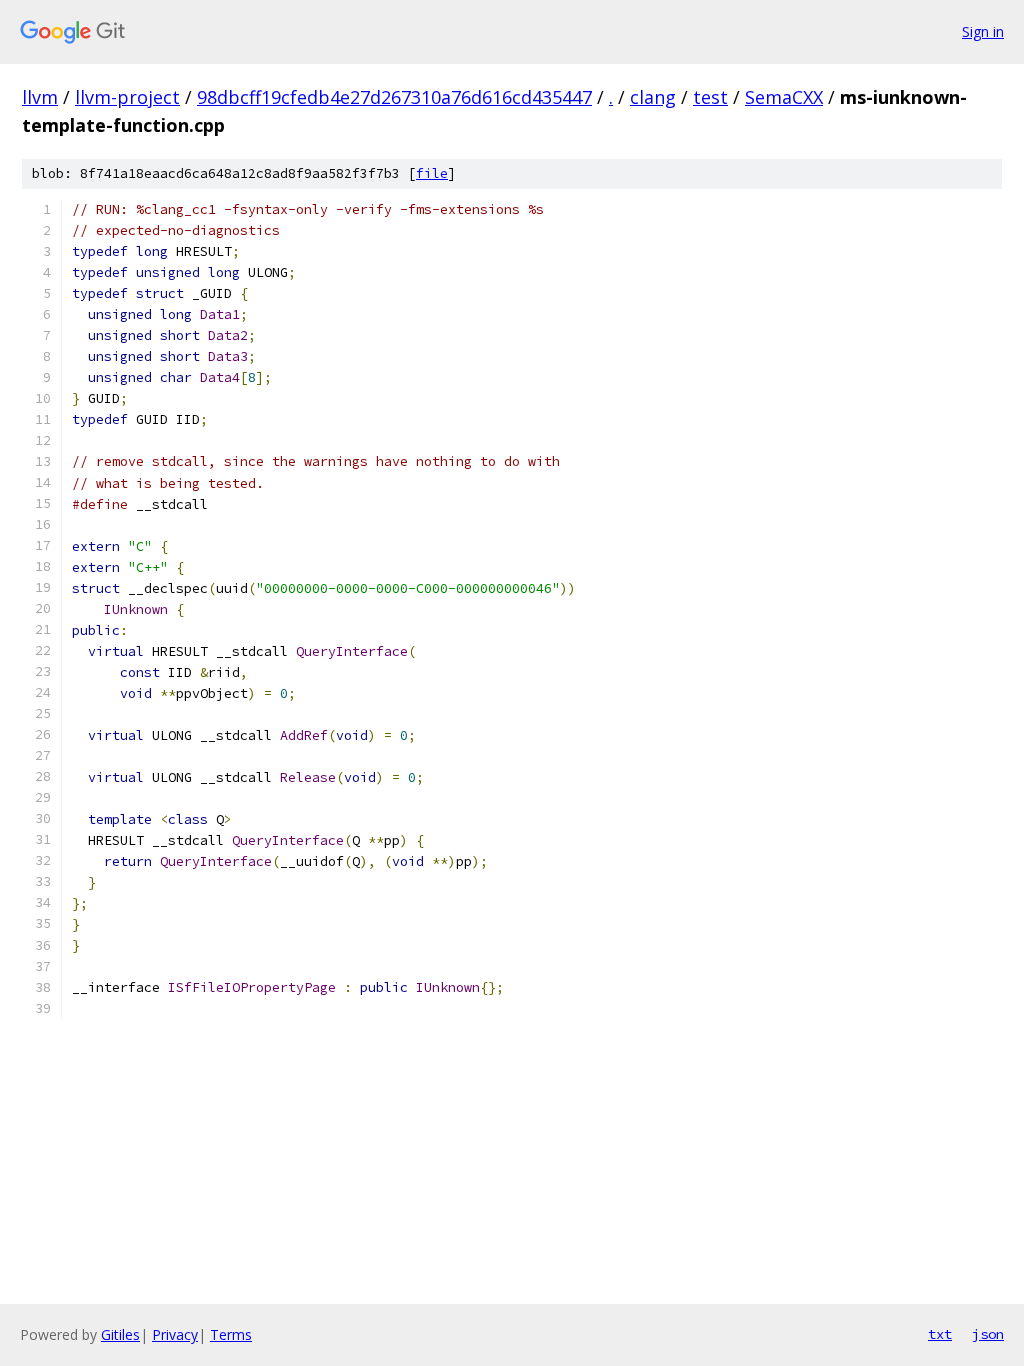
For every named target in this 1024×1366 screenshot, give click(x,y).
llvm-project (127, 97)
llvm (40, 97)
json (988, 1334)
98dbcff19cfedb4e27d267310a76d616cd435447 (394, 97)
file (432, 173)
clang (653, 97)
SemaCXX (784, 97)
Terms (231, 1334)
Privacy (175, 1334)
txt (940, 1334)
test (710, 97)
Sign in (983, 31)
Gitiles (120, 1334)
